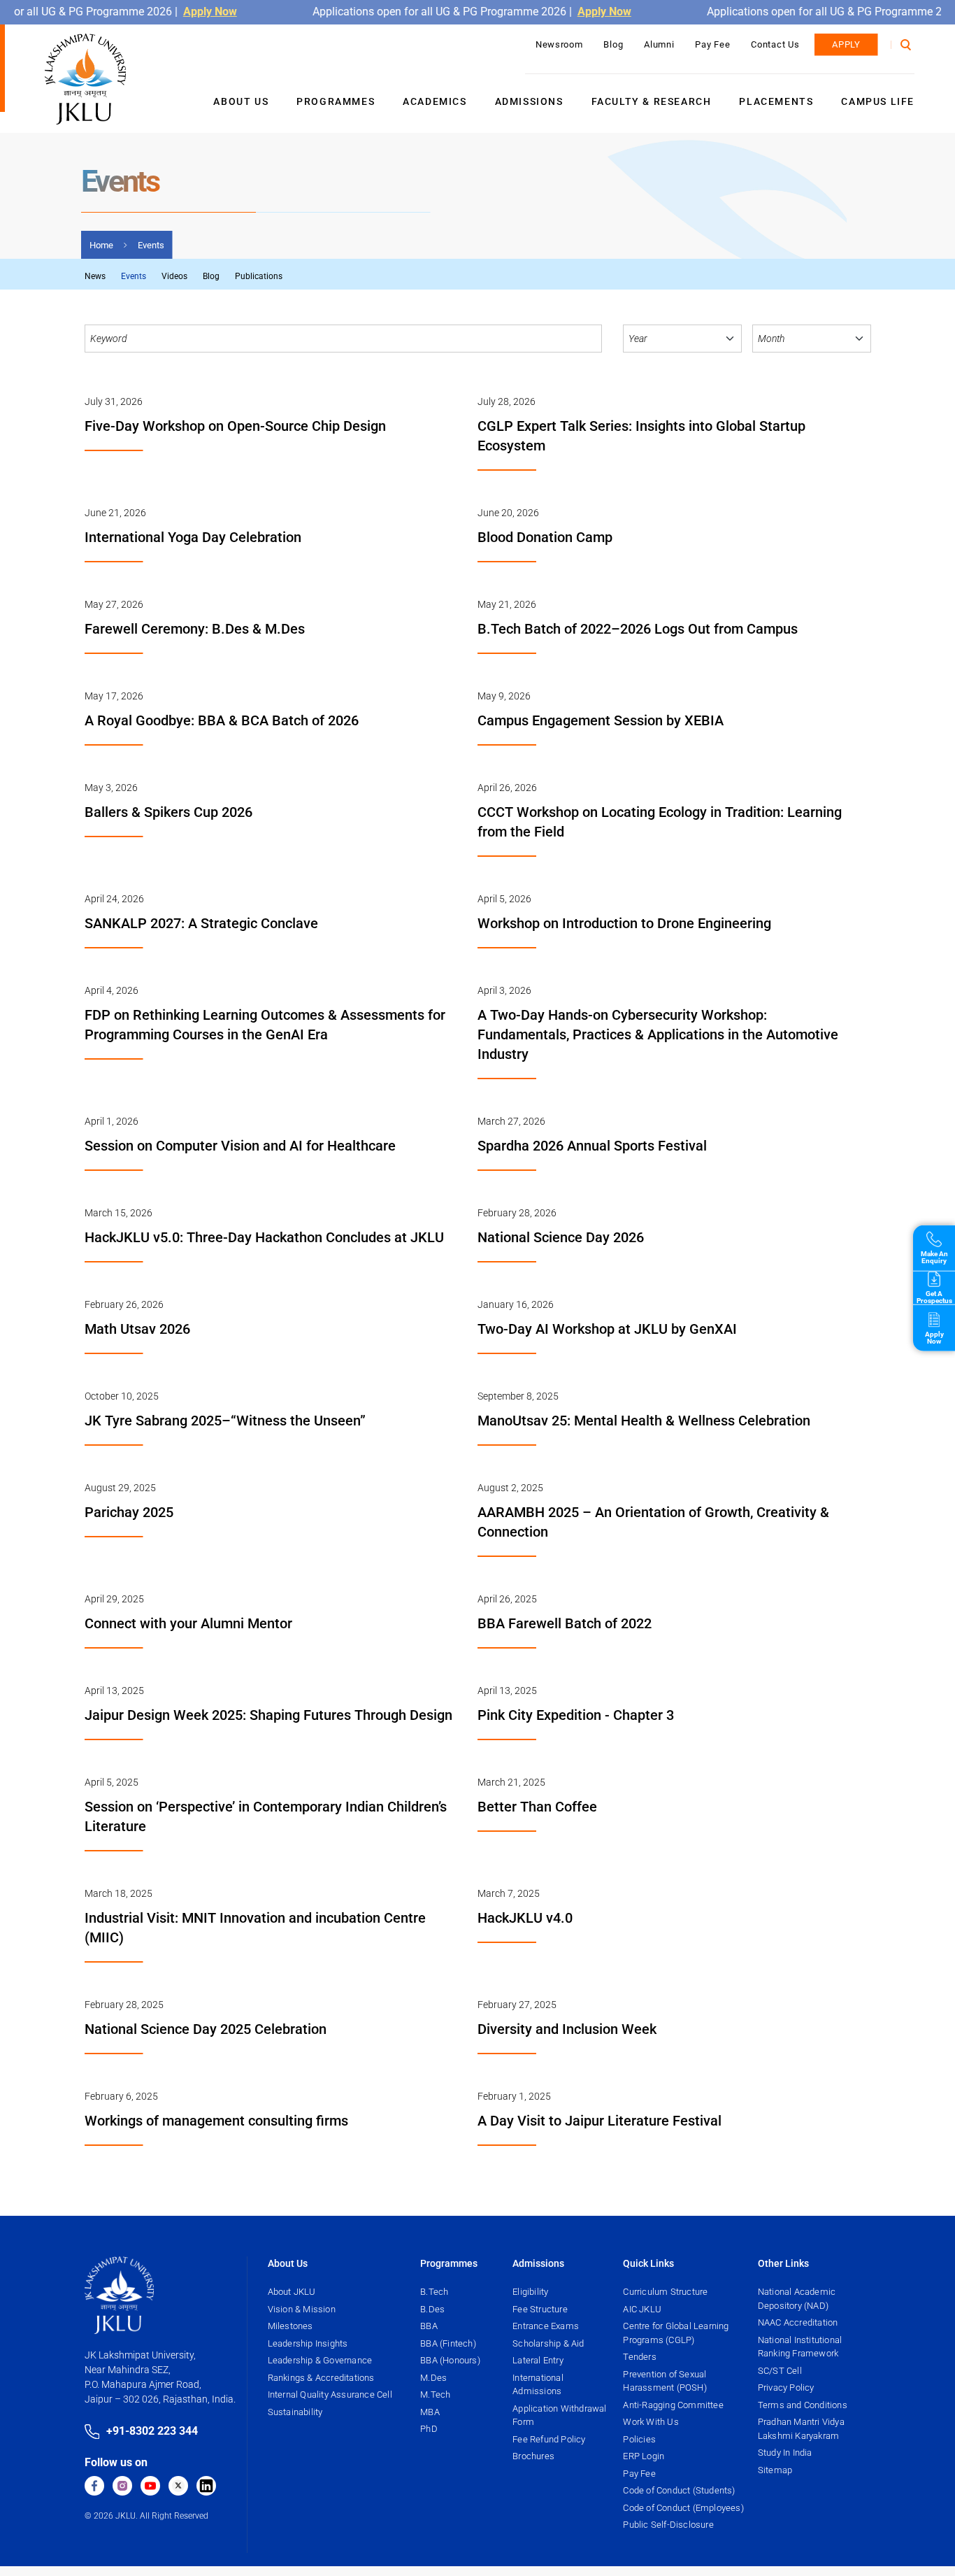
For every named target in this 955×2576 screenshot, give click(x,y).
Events (134, 276)
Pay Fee (712, 44)
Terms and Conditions (803, 2405)
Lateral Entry (538, 2360)
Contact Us (775, 44)
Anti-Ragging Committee (673, 2405)
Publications (259, 276)
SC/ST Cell (780, 2371)
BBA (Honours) (450, 2360)
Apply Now (185, 12)
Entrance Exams (546, 2326)
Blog (613, 44)
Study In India (785, 2453)
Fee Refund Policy (549, 2439)
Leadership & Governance (320, 2360)
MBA (430, 2412)
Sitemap (775, 2470)
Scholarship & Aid (548, 2343)
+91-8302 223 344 (152, 2431)
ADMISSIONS (529, 101)
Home (101, 245)
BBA (429, 2326)
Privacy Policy (786, 2388)
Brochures (533, 2456)
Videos (174, 276)
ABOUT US (241, 101)
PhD (429, 2429)
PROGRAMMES (336, 101)
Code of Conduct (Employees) (683, 2508)
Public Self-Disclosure (668, 2525)
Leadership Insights (308, 2343)
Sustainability (295, 2412)
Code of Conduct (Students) (679, 2490)
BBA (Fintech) (448, 2343)
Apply (846, 44)
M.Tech (435, 2394)
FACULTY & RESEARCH (652, 101)
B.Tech (434, 2292)
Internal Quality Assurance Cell (330, 2394)
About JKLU (292, 2292)
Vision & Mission (302, 2309)
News (95, 276)
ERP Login (644, 2456)
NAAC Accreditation (798, 2322)
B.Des (432, 2309)
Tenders (639, 2357)
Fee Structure (540, 2309)
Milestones (290, 2326)
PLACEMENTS (776, 101)
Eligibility (530, 2292)
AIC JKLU (642, 2309)
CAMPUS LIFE (878, 101)
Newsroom (559, 44)
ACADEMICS (435, 101)
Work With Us (651, 2422)
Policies (639, 2439)
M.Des (433, 2378)
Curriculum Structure (665, 2292)
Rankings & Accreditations (321, 2378)
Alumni (659, 44)
